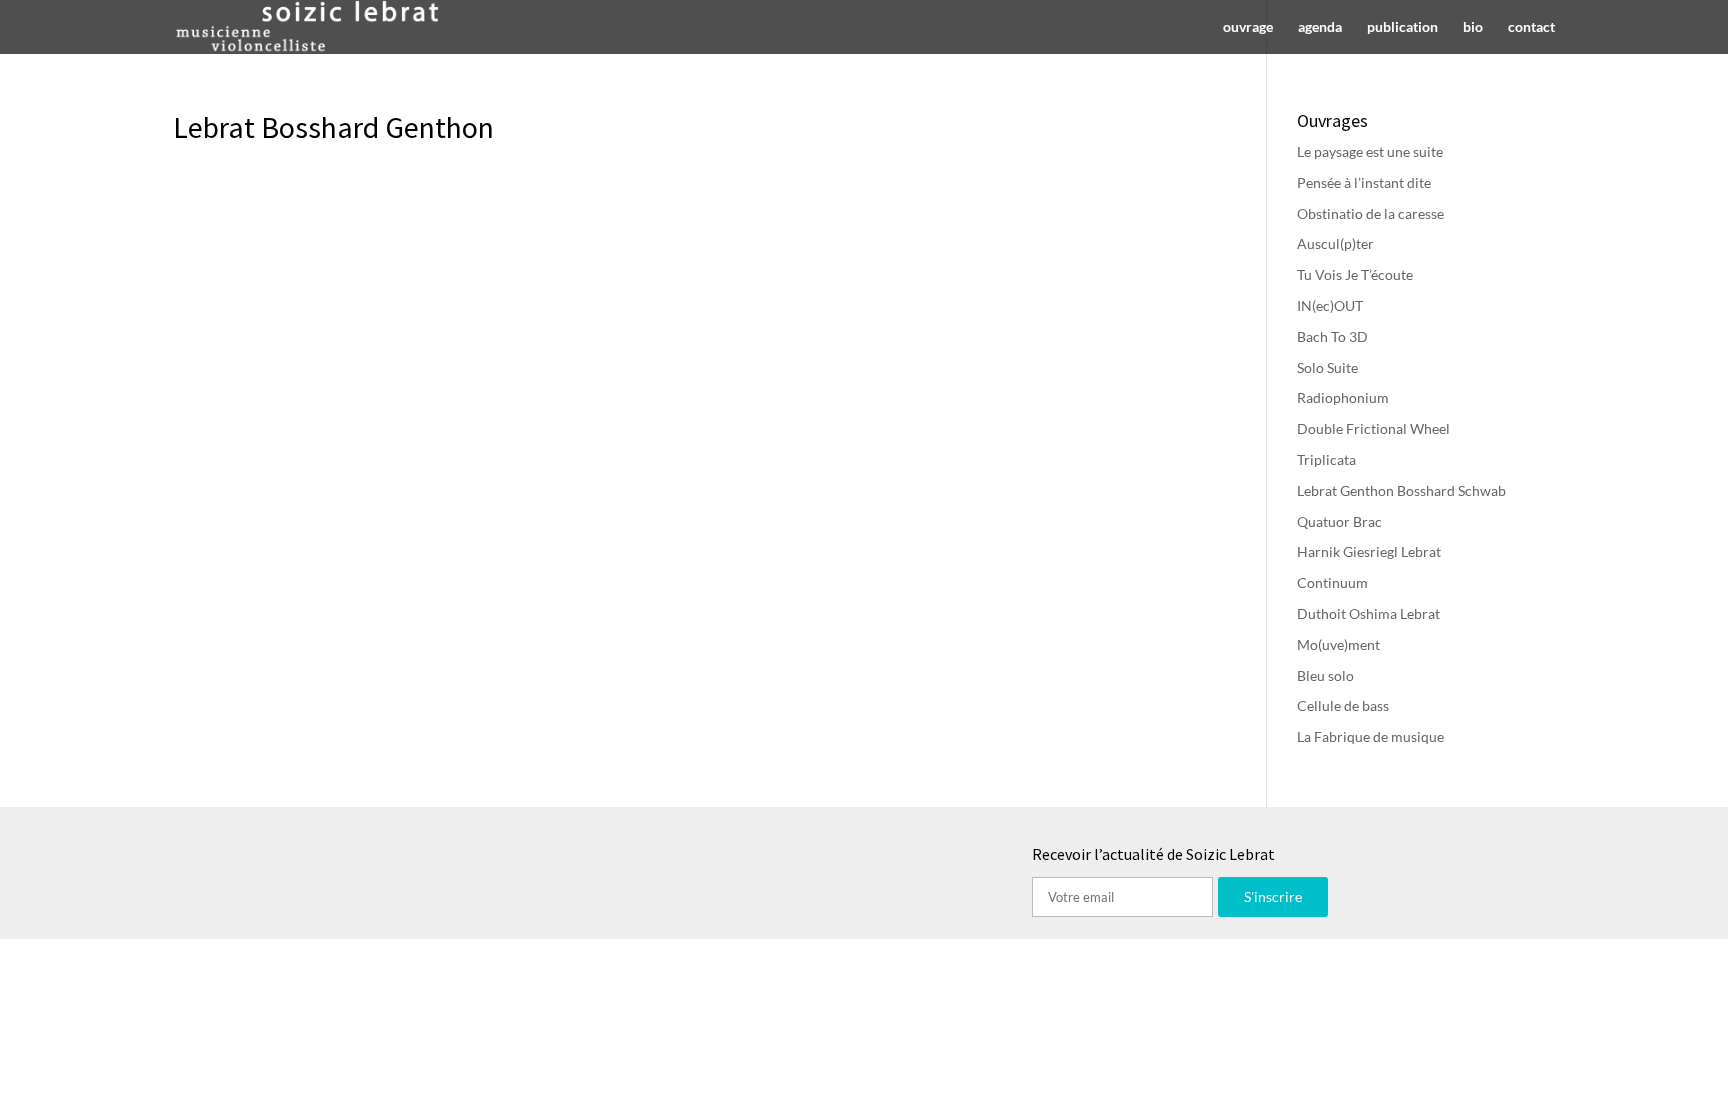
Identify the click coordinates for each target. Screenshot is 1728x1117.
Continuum (1332, 582)
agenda (1320, 27)
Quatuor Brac (1339, 521)
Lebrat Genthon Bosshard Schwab (1401, 490)
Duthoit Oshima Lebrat (1368, 613)
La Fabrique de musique (1370, 736)
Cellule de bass (1343, 705)
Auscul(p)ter (1335, 243)
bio (1473, 27)
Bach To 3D (1332, 336)
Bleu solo (1325, 675)
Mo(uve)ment (1338, 644)
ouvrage (1248, 27)
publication (1402, 27)
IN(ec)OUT (1330, 305)
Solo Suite (1327, 367)
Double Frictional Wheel (1373, 428)
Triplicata (1326, 459)
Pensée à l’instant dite (1364, 182)
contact (1531, 27)
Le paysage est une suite (1370, 151)
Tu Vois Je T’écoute (1355, 274)
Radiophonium (1343, 397)
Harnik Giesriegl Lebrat (1369, 551)
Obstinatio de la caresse (1370, 213)
